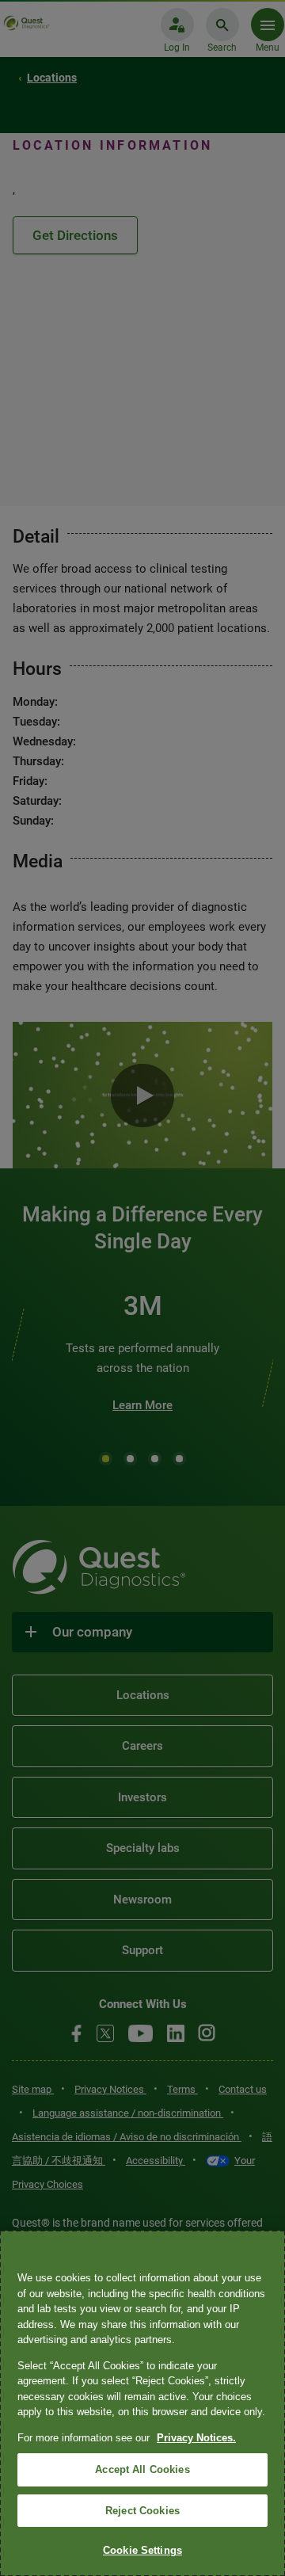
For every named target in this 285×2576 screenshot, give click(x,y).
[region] (142, 2403)
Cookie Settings (142, 2550)
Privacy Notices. (196, 2438)
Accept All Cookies (142, 2469)
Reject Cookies (142, 2511)
